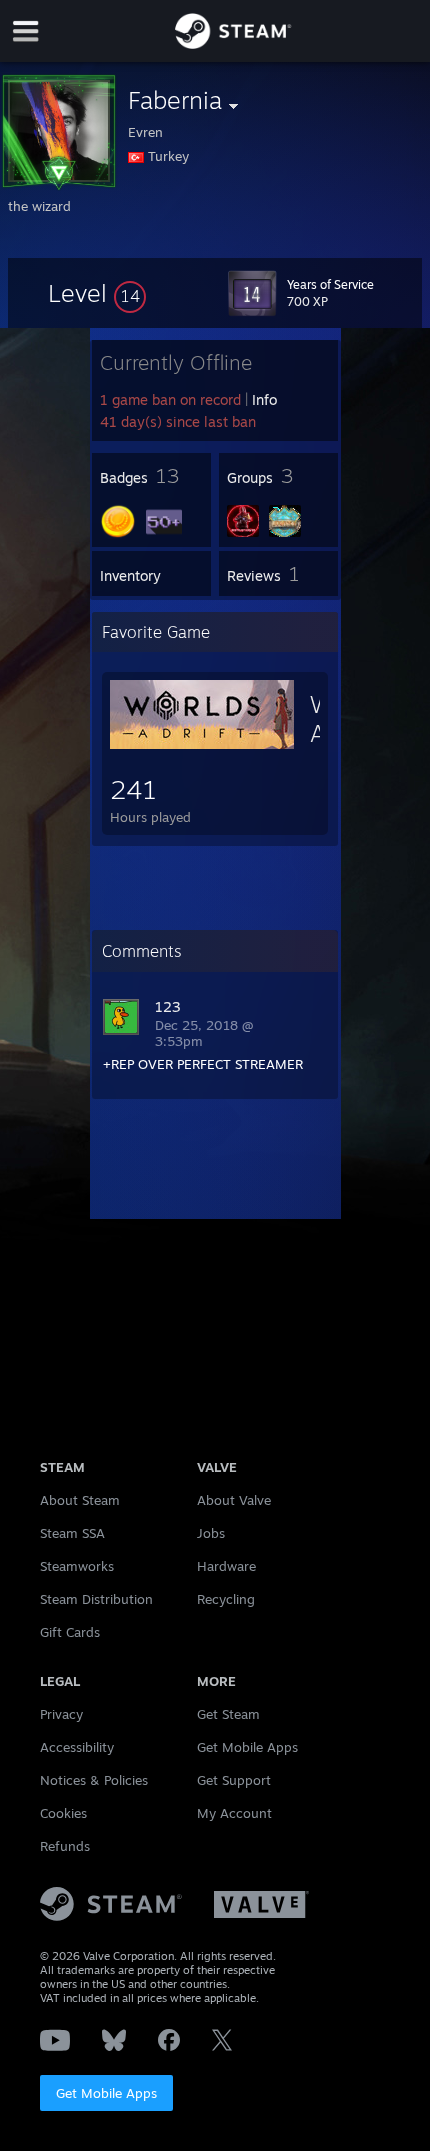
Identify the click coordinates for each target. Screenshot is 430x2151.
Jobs (211, 1533)
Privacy (61, 1714)
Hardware (226, 1566)
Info (264, 399)
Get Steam (228, 1714)
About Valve (234, 1500)
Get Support (234, 1780)
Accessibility (77, 1747)
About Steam (80, 1500)
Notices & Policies (94, 1780)
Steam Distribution (96, 1599)
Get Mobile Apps (106, 2093)
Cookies (63, 1813)
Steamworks (77, 1566)
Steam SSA (72, 1533)
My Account (234, 1813)
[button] (97, 293)
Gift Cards (70, 1632)
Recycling (226, 1599)
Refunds (65, 1846)
